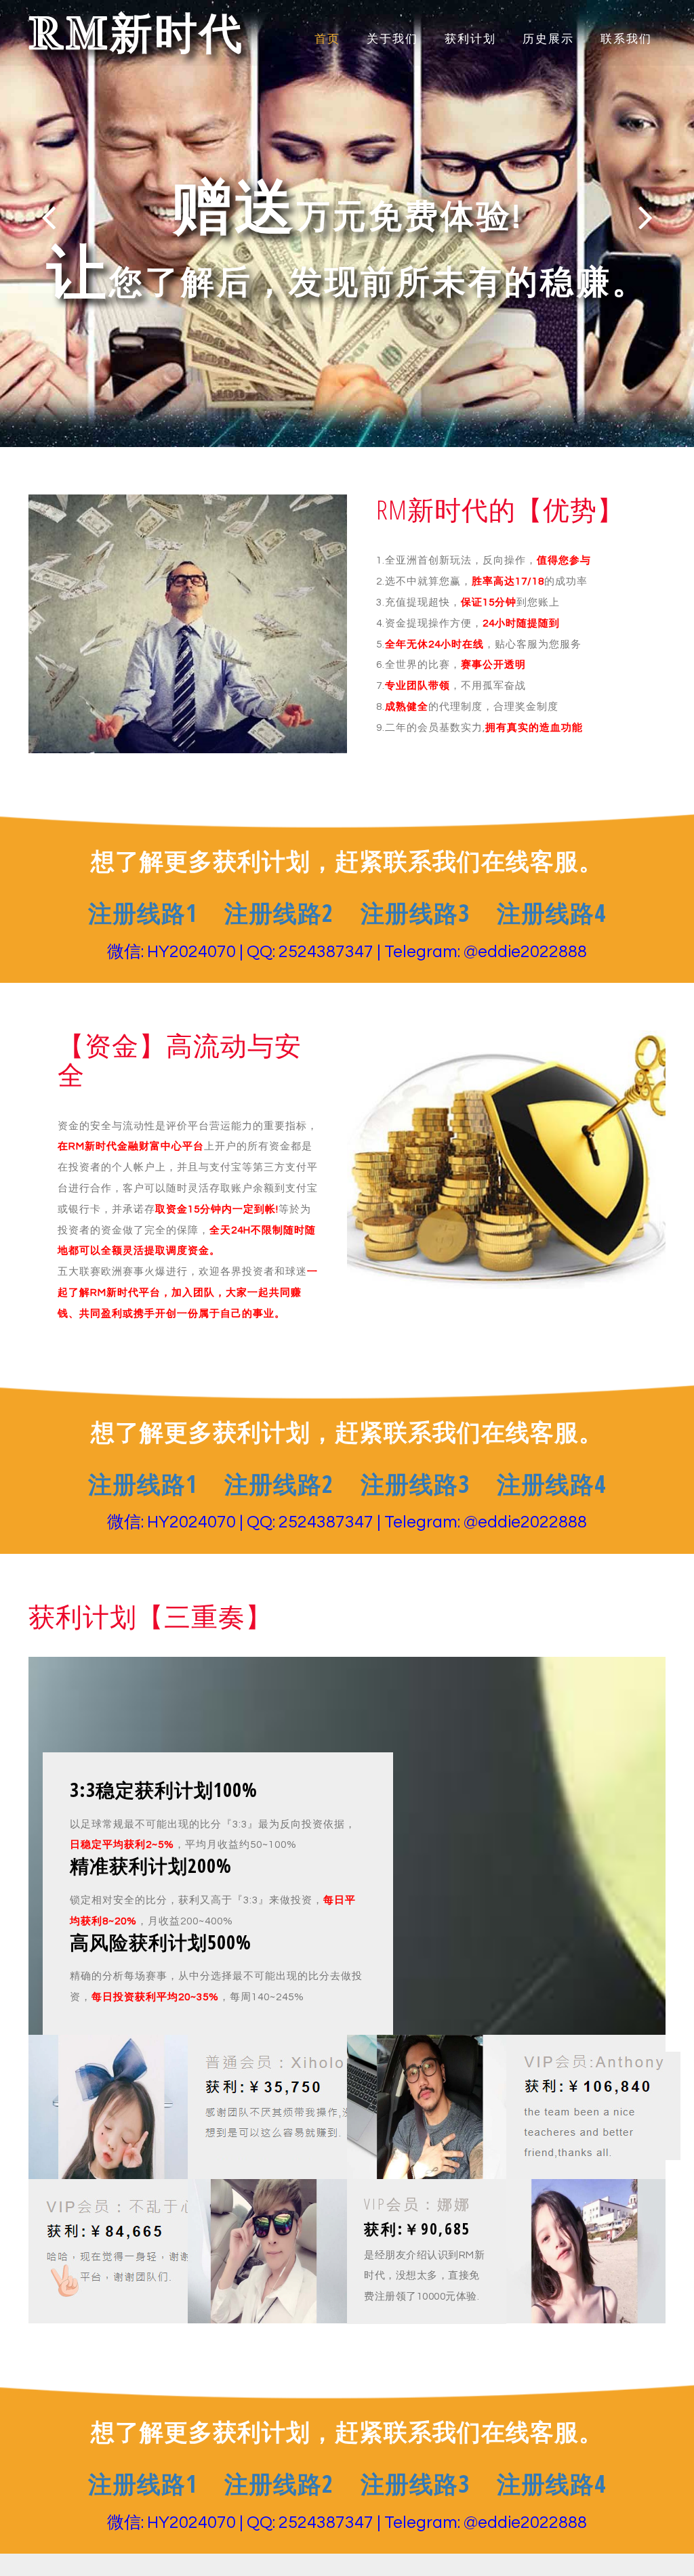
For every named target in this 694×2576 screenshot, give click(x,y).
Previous (48, 217)
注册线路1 (143, 913)
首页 (327, 39)
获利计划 (470, 39)
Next (646, 217)
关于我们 (392, 39)
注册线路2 (279, 913)
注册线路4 (551, 913)
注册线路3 (415, 913)
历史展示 (548, 39)
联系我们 (626, 39)
